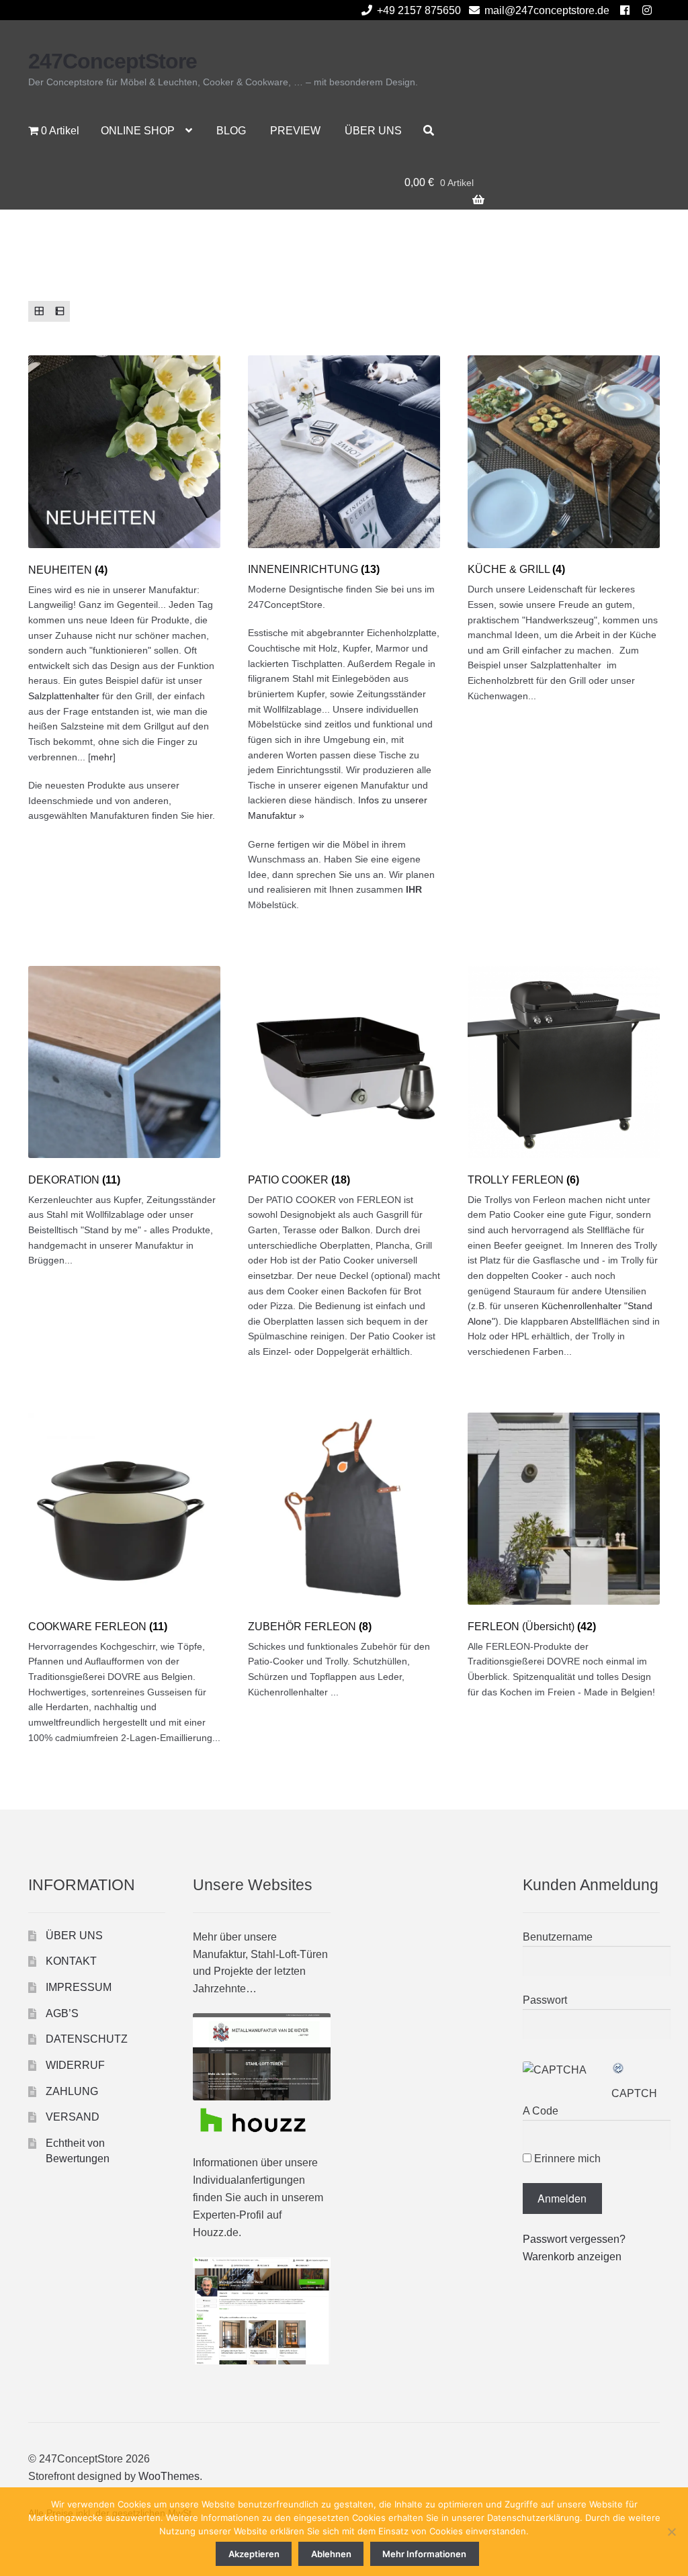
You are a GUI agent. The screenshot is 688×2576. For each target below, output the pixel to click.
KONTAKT (71, 1961)
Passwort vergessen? (574, 2239)
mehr (102, 757)
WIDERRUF (75, 2065)
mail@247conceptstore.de (547, 10)
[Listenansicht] (59, 311)
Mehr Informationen (424, 2554)
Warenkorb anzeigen (572, 2257)
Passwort (545, 2000)
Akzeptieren (254, 2554)
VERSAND (73, 2117)
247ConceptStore (113, 61)
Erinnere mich (566, 2159)
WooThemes (169, 2476)
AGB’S (62, 2013)
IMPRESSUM (79, 1987)
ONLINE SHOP (138, 131)
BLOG (231, 131)
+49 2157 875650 (419, 10)
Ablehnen (331, 2554)
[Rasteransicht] (39, 311)
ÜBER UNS (373, 131)
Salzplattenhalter (64, 696)
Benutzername (558, 1937)
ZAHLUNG (72, 2091)
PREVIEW (295, 131)
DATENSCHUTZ (87, 2039)
